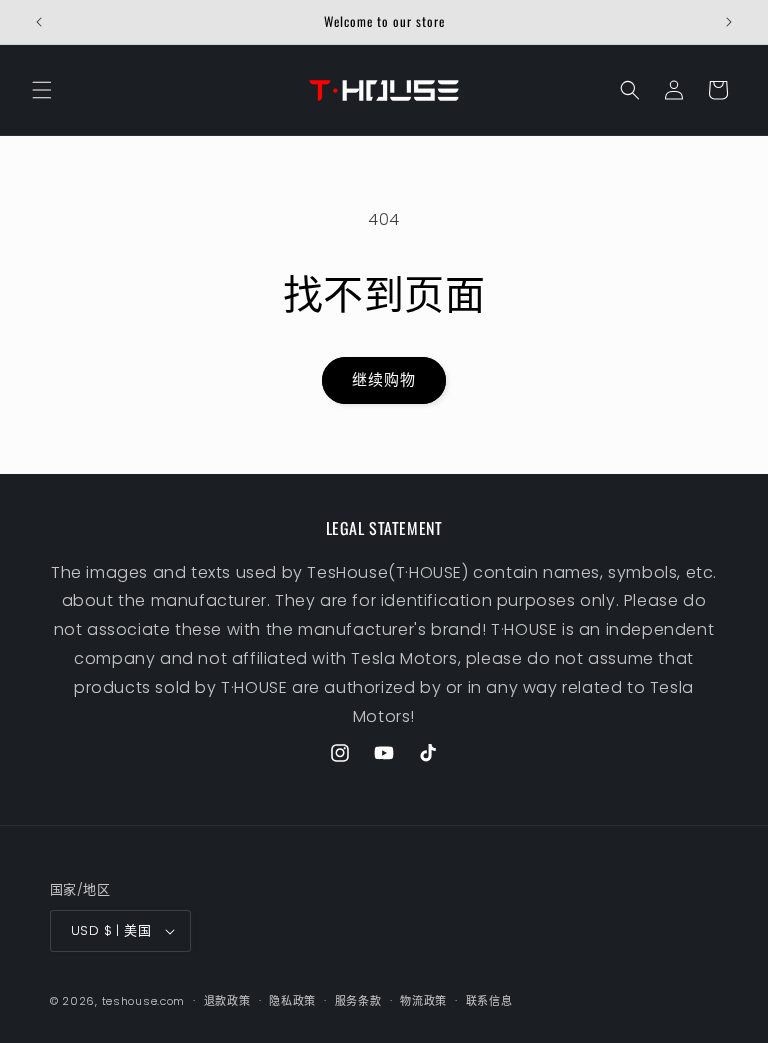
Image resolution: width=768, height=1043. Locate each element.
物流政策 (423, 1001)
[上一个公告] (39, 22)
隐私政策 (292, 1001)
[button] (42, 90)
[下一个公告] (729, 22)
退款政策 (227, 1001)
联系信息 (489, 1001)
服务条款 (358, 1001)
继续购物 (384, 379)
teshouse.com (143, 1001)
